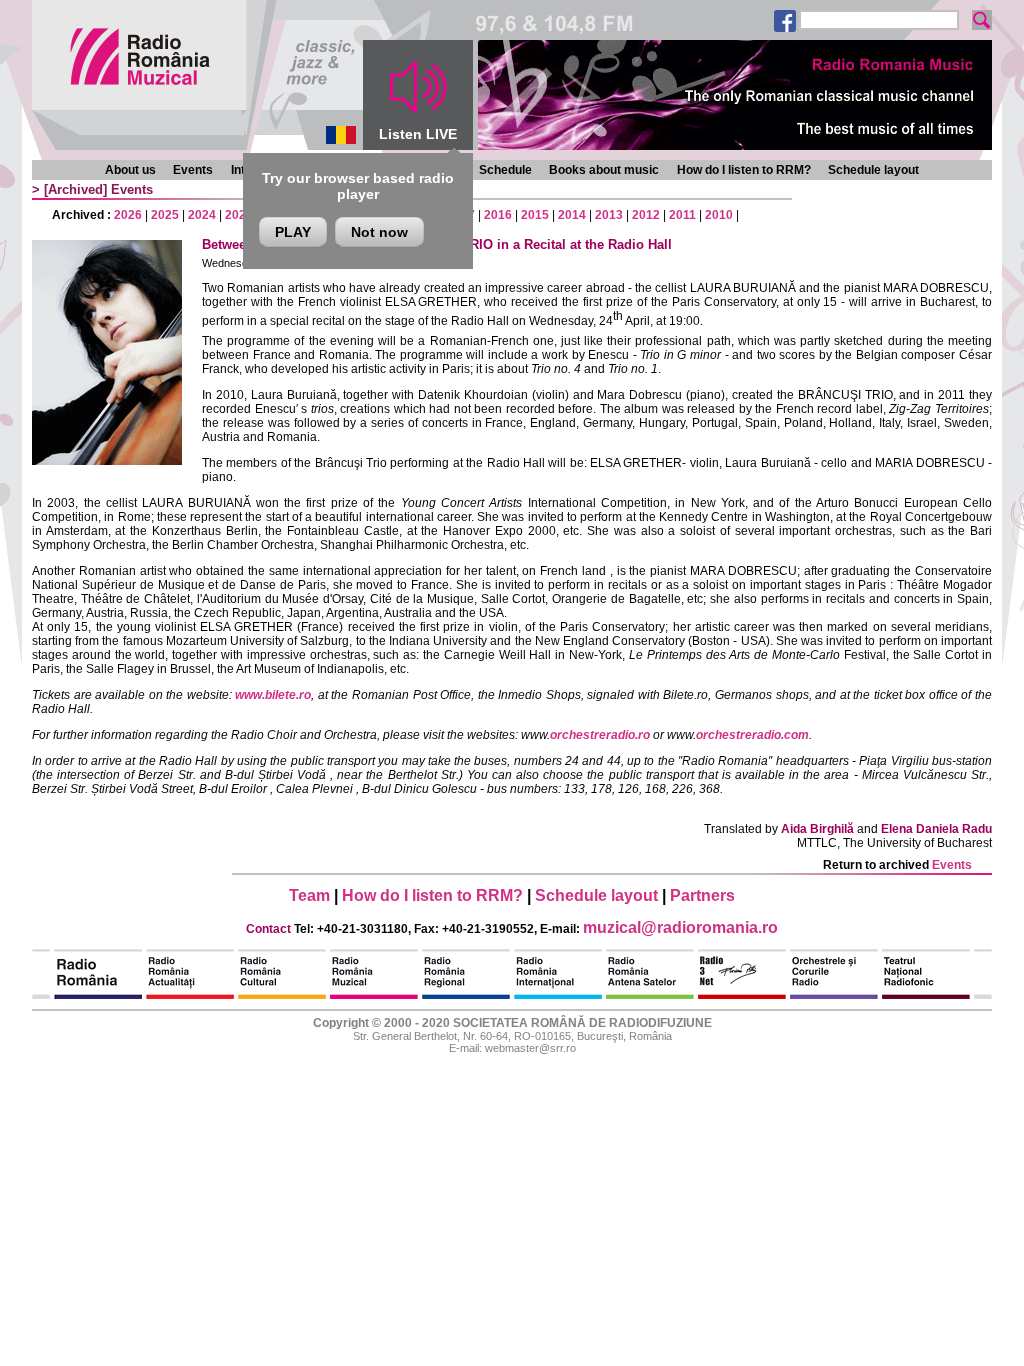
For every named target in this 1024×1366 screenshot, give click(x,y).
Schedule (505, 170)
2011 (682, 215)
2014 (572, 215)
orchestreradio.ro (600, 735)
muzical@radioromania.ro (680, 927)
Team (309, 895)
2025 (165, 215)
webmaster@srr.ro (530, 1048)
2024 (202, 215)
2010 (719, 215)
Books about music (604, 170)
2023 (239, 215)
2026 (128, 215)
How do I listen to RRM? (744, 170)
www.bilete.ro (273, 695)
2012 (646, 215)
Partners (702, 895)
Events (193, 170)
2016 (498, 215)
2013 (609, 215)
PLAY (293, 232)
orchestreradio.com (752, 735)
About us (130, 170)
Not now (379, 232)
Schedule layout (873, 170)
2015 (535, 215)
